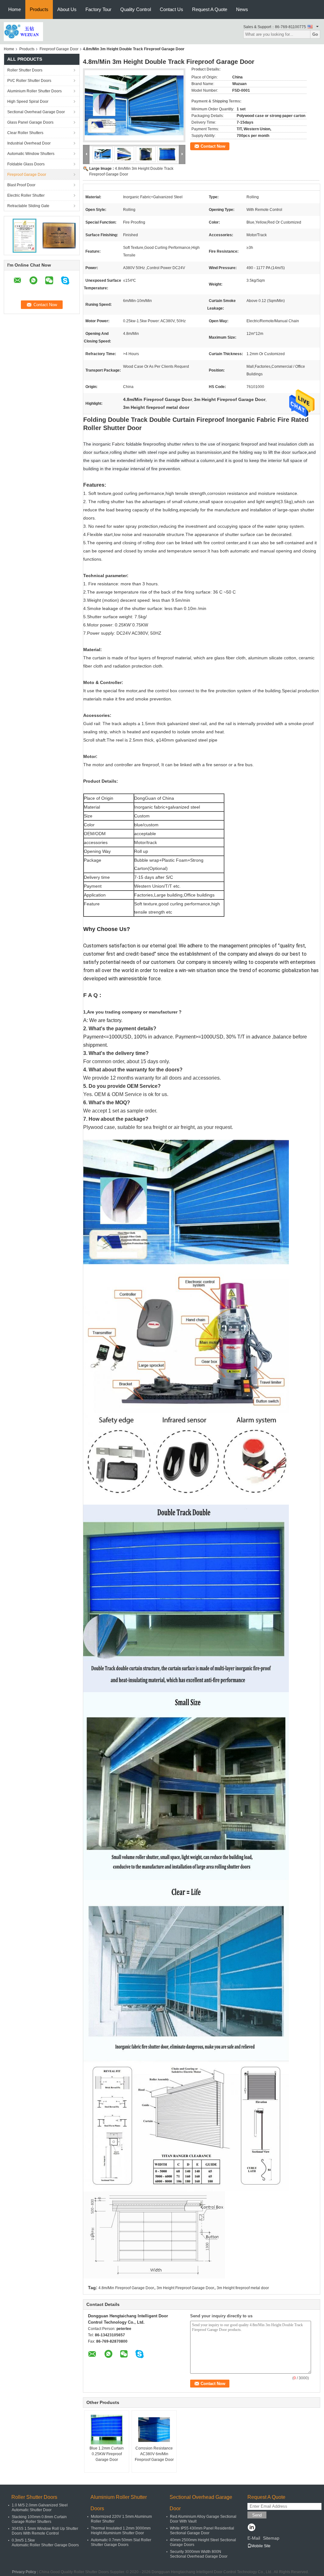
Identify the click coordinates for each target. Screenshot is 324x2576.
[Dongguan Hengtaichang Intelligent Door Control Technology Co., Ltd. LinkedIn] (251, 2528)
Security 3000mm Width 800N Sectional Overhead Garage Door (199, 2554)
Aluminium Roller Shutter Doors (34, 91)
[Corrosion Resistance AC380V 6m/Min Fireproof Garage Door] (154, 2430)
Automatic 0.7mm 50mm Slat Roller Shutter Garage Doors (121, 2542)
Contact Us (171, 9)
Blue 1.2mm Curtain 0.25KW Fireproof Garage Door (107, 2454)
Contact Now (213, 146)
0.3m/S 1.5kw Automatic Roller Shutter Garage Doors (45, 2543)
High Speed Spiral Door (28, 102)
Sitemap (271, 2538)
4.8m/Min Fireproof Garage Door (126, 2288)
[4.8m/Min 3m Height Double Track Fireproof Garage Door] (134, 105)
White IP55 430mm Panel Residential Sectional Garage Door (202, 2531)
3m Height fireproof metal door (243, 2288)
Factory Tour (98, 9)
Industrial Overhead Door (29, 143)
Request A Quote (210, 9)
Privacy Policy (24, 2572)
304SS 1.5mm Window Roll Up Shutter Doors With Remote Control (45, 2531)
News (242, 9)
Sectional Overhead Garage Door (36, 112)
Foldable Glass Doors (26, 164)
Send (257, 2515)
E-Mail (254, 2538)
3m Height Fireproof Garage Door (185, 2288)
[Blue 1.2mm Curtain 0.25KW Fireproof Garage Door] (107, 2430)
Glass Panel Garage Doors (30, 122)
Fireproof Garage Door (59, 49)
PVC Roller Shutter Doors (29, 81)
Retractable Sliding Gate (28, 206)
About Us (67, 9)
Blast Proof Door (21, 185)
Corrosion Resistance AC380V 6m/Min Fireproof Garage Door (154, 2454)
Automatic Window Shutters (31, 154)
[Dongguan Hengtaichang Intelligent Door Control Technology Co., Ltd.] (23, 31)
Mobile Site (261, 2546)
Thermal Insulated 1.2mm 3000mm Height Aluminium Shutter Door (121, 2531)
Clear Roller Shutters (25, 133)
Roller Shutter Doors (25, 70)
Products (39, 9)
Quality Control (136, 9)
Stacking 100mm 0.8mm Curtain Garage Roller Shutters (39, 2519)
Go (315, 34)
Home (15, 9)
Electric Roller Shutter (26, 195)
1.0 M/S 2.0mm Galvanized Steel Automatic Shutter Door (40, 2508)
